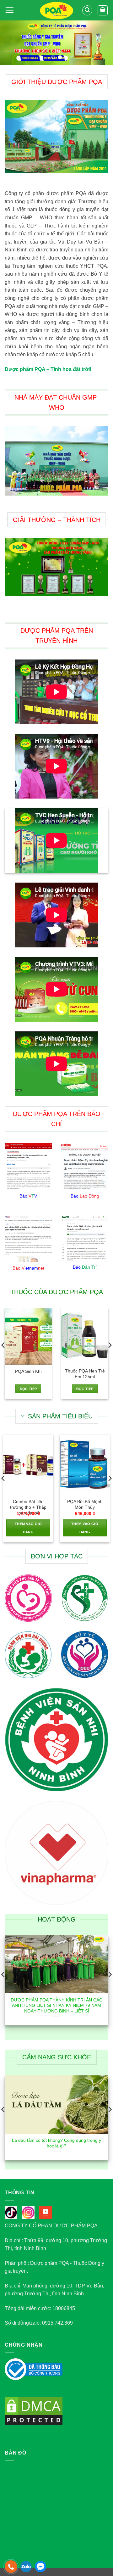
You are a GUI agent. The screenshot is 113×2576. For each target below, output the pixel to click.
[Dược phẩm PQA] (57, 11)
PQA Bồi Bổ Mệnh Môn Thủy (85, 1504)
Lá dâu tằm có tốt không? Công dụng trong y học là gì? (56, 2143)
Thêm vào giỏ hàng (28, 1528)
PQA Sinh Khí (28, 1371)
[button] (9, 10)
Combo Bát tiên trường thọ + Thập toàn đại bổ (28, 1507)
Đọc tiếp (28, 1389)
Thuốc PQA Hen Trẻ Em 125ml (85, 1374)
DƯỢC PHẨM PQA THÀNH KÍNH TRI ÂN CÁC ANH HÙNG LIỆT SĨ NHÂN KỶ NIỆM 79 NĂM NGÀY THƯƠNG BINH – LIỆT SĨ (56, 2006)
